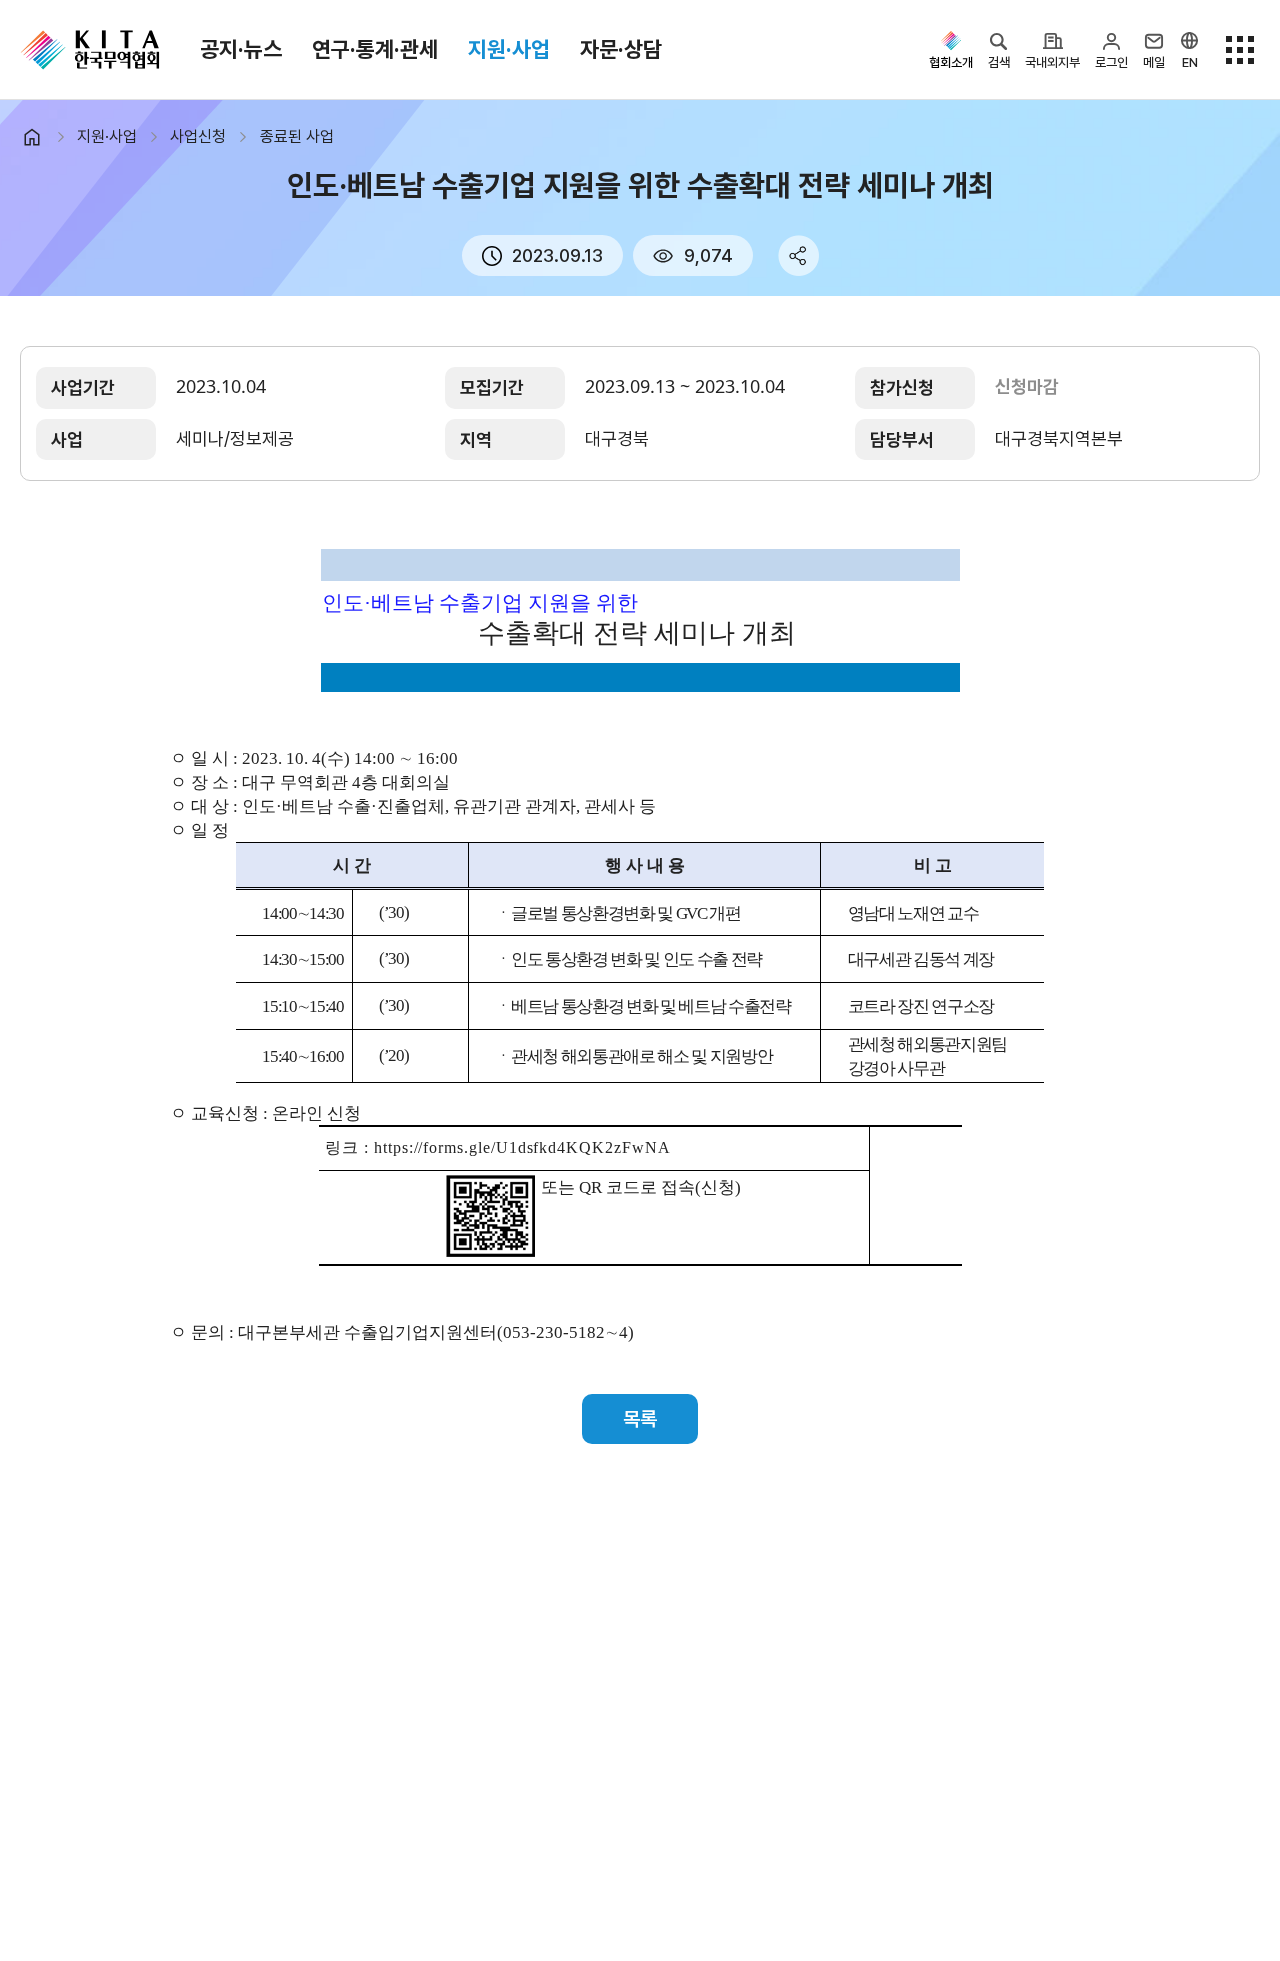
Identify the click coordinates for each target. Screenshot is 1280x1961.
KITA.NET (90, 50)
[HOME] (40, 137)
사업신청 (198, 136)
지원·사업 (509, 49)
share (798, 255)
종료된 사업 (297, 136)
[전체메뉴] (1240, 50)
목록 (640, 1419)
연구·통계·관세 (375, 49)
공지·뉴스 (241, 49)
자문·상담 (621, 49)
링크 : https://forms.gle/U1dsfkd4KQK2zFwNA (497, 1147)
